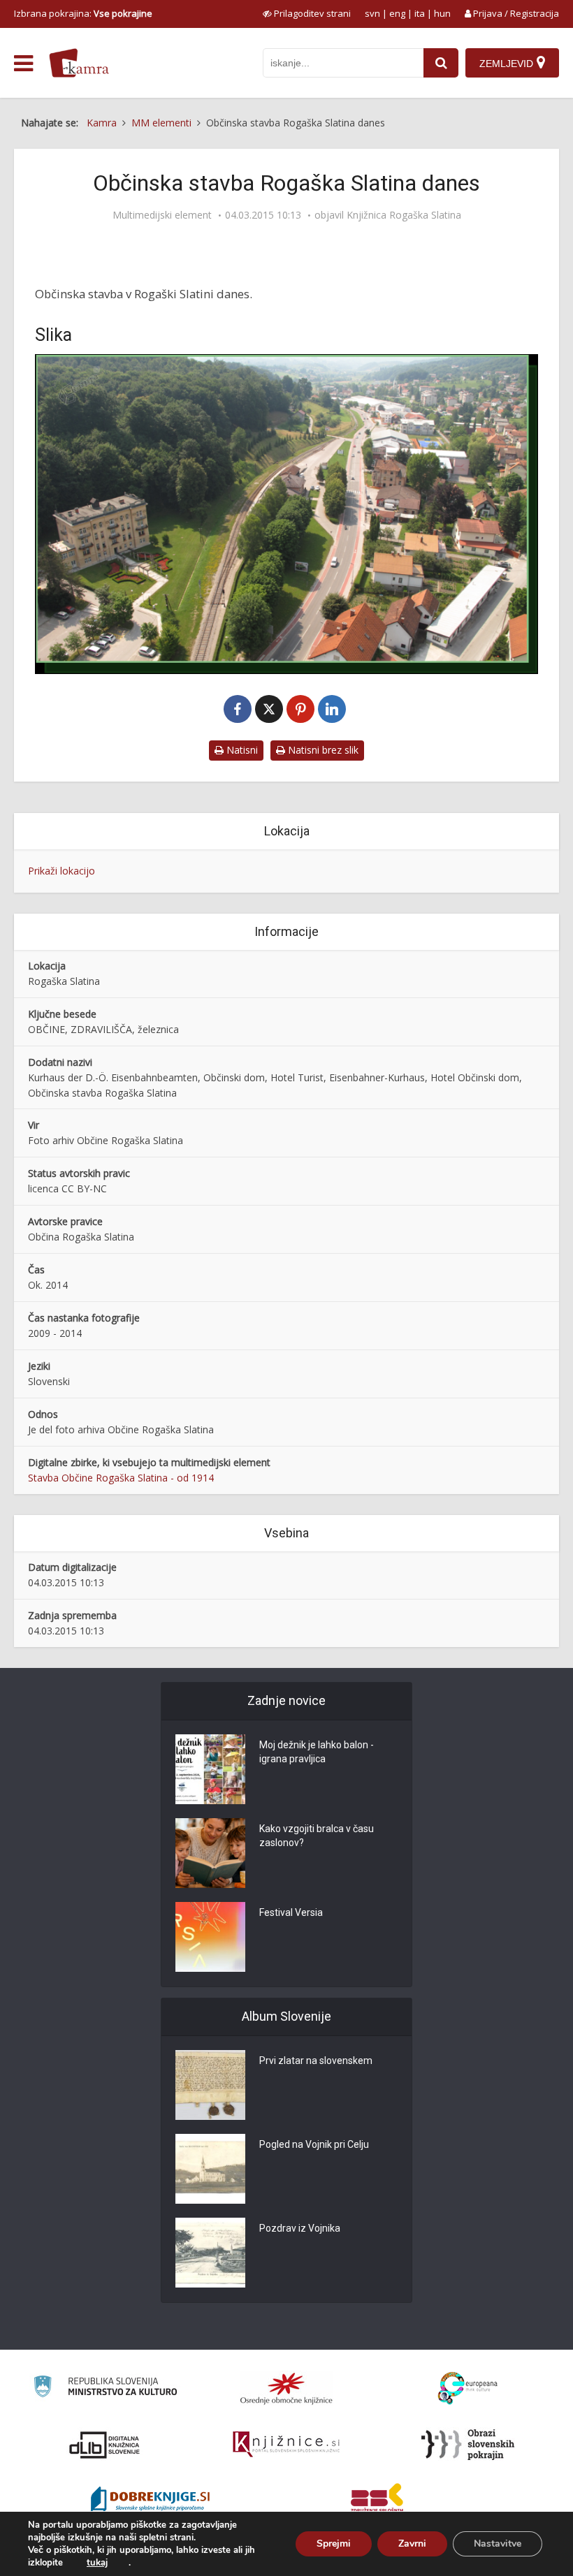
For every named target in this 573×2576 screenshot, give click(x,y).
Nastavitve (498, 2544)
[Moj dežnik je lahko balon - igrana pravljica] (210, 1769)
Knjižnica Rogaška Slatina (404, 215)
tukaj (97, 2563)
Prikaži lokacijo (61, 871)
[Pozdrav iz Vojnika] (210, 2253)
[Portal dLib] (105, 2445)
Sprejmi (334, 2544)
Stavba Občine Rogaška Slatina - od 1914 (121, 1478)
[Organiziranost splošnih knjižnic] (286, 2388)
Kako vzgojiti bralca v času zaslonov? (317, 1836)
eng (397, 13)
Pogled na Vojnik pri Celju (314, 2144)
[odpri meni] (23, 64)
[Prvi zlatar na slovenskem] (210, 2085)
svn (372, 13)
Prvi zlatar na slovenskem (316, 2061)
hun (442, 13)
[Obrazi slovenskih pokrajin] (468, 2445)
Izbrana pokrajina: (83, 13)
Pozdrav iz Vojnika (300, 2228)
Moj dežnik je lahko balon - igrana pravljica (317, 1752)
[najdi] (441, 63)
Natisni (241, 750)
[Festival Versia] (210, 1937)
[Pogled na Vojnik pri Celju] (210, 2169)
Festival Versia (291, 1912)
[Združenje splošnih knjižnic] (377, 2501)
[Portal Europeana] (468, 2388)
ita (420, 13)
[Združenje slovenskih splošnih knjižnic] (286, 2445)
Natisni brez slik (322, 750)
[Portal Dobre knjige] (150, 2501)
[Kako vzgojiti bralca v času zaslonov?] (210, 1853)
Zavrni (412, 2544)
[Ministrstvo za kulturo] (105, 2388)
